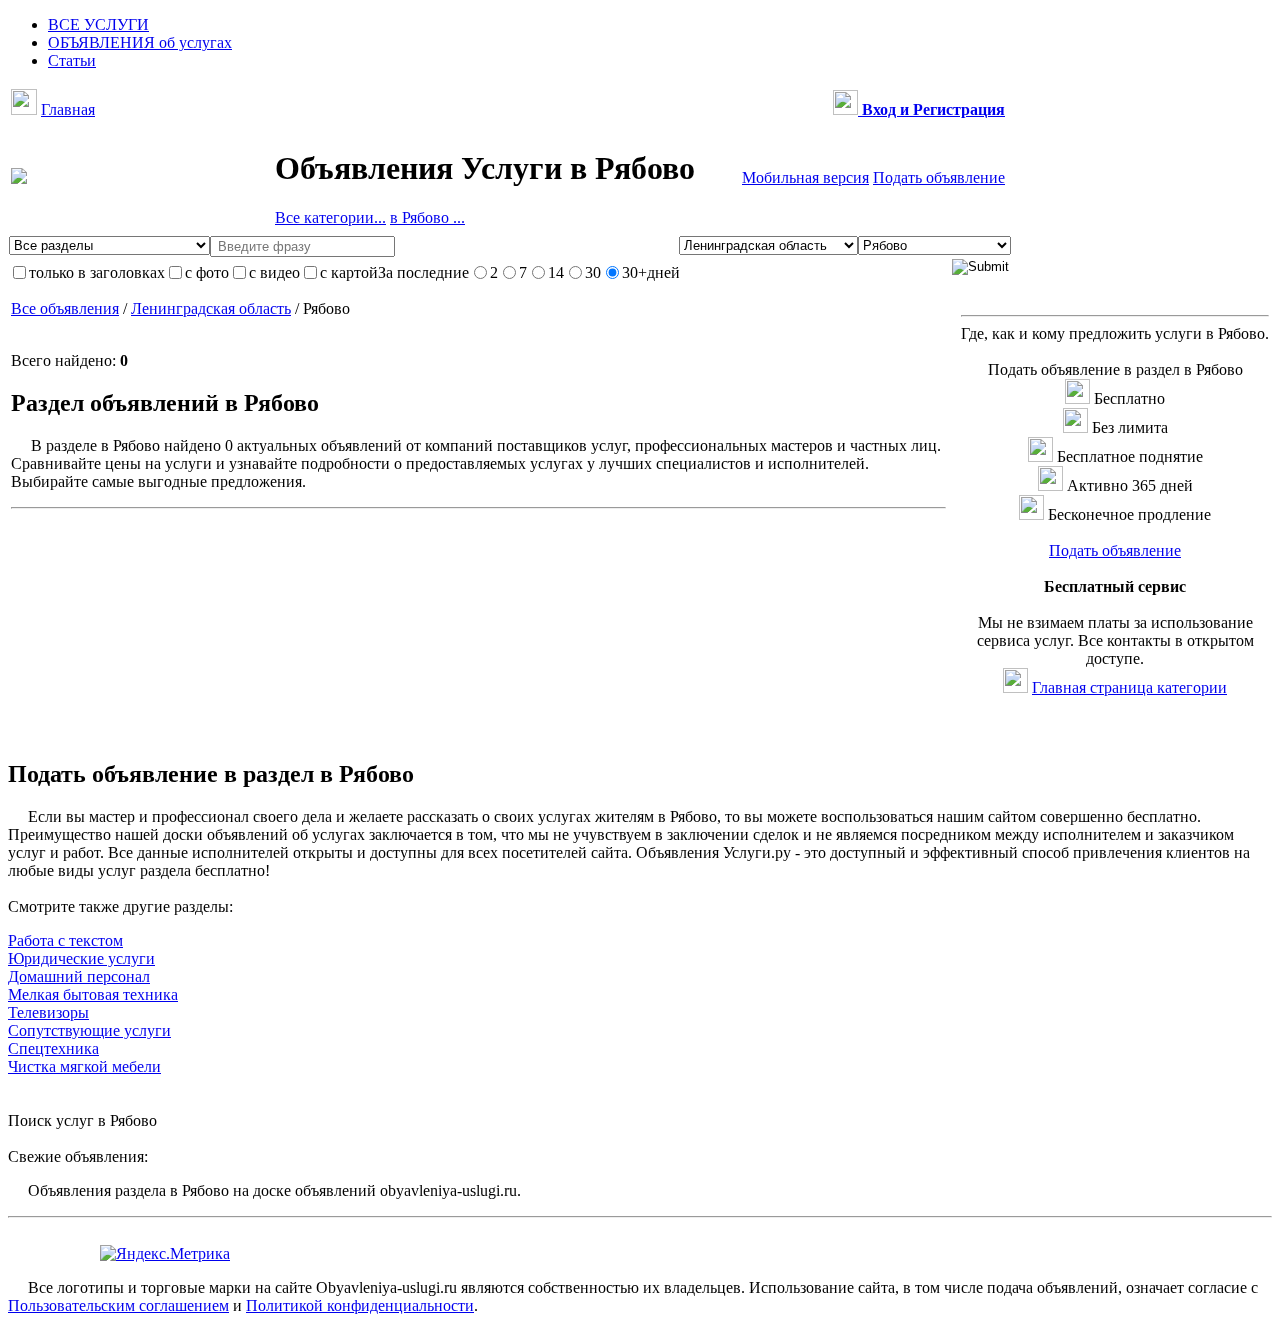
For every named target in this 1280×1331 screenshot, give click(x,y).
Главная (68, 109)
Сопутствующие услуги (89, 1030)
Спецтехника (53, 1048)
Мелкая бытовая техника (93, 994)
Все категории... (330, 217)
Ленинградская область (211, 308)
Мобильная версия (805, 177)
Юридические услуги (81, 958)
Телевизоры (48, 1012)
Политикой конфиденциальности (360, 1305)
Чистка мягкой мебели (84, 1066)
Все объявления (65, 308)
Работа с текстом (65, 940)
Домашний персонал (79, 976)
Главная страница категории (1129, 687)
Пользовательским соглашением (118, 1305)
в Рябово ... (427, 217)
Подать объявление (939, 177)
